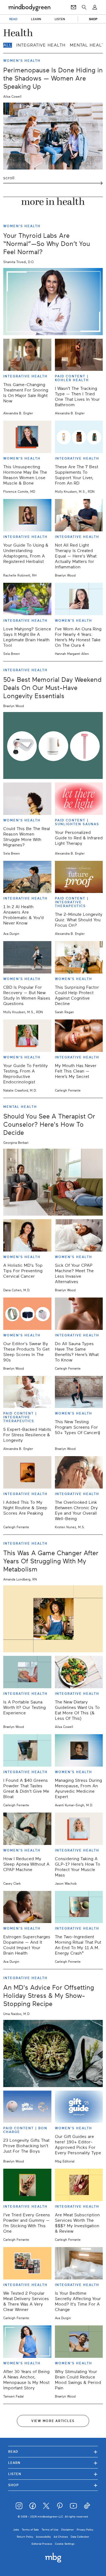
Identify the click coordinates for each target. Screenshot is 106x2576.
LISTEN (60, 19)
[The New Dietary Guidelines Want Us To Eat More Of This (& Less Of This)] (79, 1672)
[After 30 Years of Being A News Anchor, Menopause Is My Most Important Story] (27, 2342)
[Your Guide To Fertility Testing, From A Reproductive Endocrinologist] (27, 1036)
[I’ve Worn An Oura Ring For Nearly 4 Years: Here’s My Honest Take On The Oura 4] (79, 599)
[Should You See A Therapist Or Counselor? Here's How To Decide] (53, 1182)
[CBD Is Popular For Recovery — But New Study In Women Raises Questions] (27, 957)
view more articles (53, 2421)
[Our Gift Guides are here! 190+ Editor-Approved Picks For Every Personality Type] (79, 2107)
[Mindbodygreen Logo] (29, 7)
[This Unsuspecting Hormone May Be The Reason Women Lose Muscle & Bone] (27, 437)
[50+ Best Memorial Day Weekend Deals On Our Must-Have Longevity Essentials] (53, 745)
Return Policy (25, 2537)
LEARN (36, 19)
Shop (53, 2485)
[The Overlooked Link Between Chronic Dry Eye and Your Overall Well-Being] (79, 1472)
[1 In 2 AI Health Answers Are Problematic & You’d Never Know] (27, 877)
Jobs (16, 2530)
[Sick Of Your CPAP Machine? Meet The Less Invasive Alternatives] (79, 1235)
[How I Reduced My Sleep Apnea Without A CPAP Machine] (27, 1829)
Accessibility (43, 2537)
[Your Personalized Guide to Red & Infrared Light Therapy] (79, 799)
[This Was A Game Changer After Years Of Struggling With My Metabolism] (53, 1619)
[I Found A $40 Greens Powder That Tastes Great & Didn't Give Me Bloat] (27, 1750)
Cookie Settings (65, 2544)
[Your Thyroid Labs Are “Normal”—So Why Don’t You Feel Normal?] (53, 301)
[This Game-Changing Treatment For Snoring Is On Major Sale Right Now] (27, 355)
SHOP (93, 19)
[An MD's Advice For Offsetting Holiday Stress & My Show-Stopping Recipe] (53, 2053)
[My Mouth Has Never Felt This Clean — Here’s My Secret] (79, 1036)
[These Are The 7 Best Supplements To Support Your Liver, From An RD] (79, 437)
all (8, 45)
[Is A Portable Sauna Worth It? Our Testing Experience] (27, 1672)
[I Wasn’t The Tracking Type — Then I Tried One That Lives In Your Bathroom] (79, 355)
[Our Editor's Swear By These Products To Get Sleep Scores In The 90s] (27, 1314)
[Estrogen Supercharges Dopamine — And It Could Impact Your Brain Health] (27, 1907)
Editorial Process (42, 2544)
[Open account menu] (95, 7)
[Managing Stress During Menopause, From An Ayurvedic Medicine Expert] (79, 1750)
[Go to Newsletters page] (74, 7)
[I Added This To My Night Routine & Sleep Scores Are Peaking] (27, 1472)
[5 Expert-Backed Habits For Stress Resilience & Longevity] (27, 1392)
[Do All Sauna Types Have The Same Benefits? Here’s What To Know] (79, 1314)
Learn (53, 2463)
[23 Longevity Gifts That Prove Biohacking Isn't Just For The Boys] (27, 2107)
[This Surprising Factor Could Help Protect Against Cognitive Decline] (79, 957)
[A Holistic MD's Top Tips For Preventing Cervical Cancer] (27, 1235)
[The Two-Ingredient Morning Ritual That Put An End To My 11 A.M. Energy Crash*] (79, 1907)
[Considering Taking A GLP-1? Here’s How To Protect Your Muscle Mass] (79, 1829)
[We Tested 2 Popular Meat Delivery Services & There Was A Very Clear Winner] (27, 2263)
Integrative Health (41, 45)
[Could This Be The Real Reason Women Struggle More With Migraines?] (27, 799)
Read (53, 2452)
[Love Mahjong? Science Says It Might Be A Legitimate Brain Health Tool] (27, 599)
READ (13, 19)
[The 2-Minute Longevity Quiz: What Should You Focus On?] (79, 877)
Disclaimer (68, 2530)
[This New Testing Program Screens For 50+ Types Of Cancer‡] (79, 1392)
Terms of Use (50, 2530)
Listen (53, 2474)
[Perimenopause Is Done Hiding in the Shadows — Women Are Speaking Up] (53, 136)
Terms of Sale (30, 2530)
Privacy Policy (85, 2530)
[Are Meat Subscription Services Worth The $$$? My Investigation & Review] (79, 2185)
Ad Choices (61, 2537)
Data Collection (80, 2537)
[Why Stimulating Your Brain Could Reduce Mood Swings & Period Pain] (79, 2342)
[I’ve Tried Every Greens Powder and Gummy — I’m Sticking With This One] (27, 2185)
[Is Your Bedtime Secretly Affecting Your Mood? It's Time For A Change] (79, 2263)
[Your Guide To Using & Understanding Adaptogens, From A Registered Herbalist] (27, 515)
